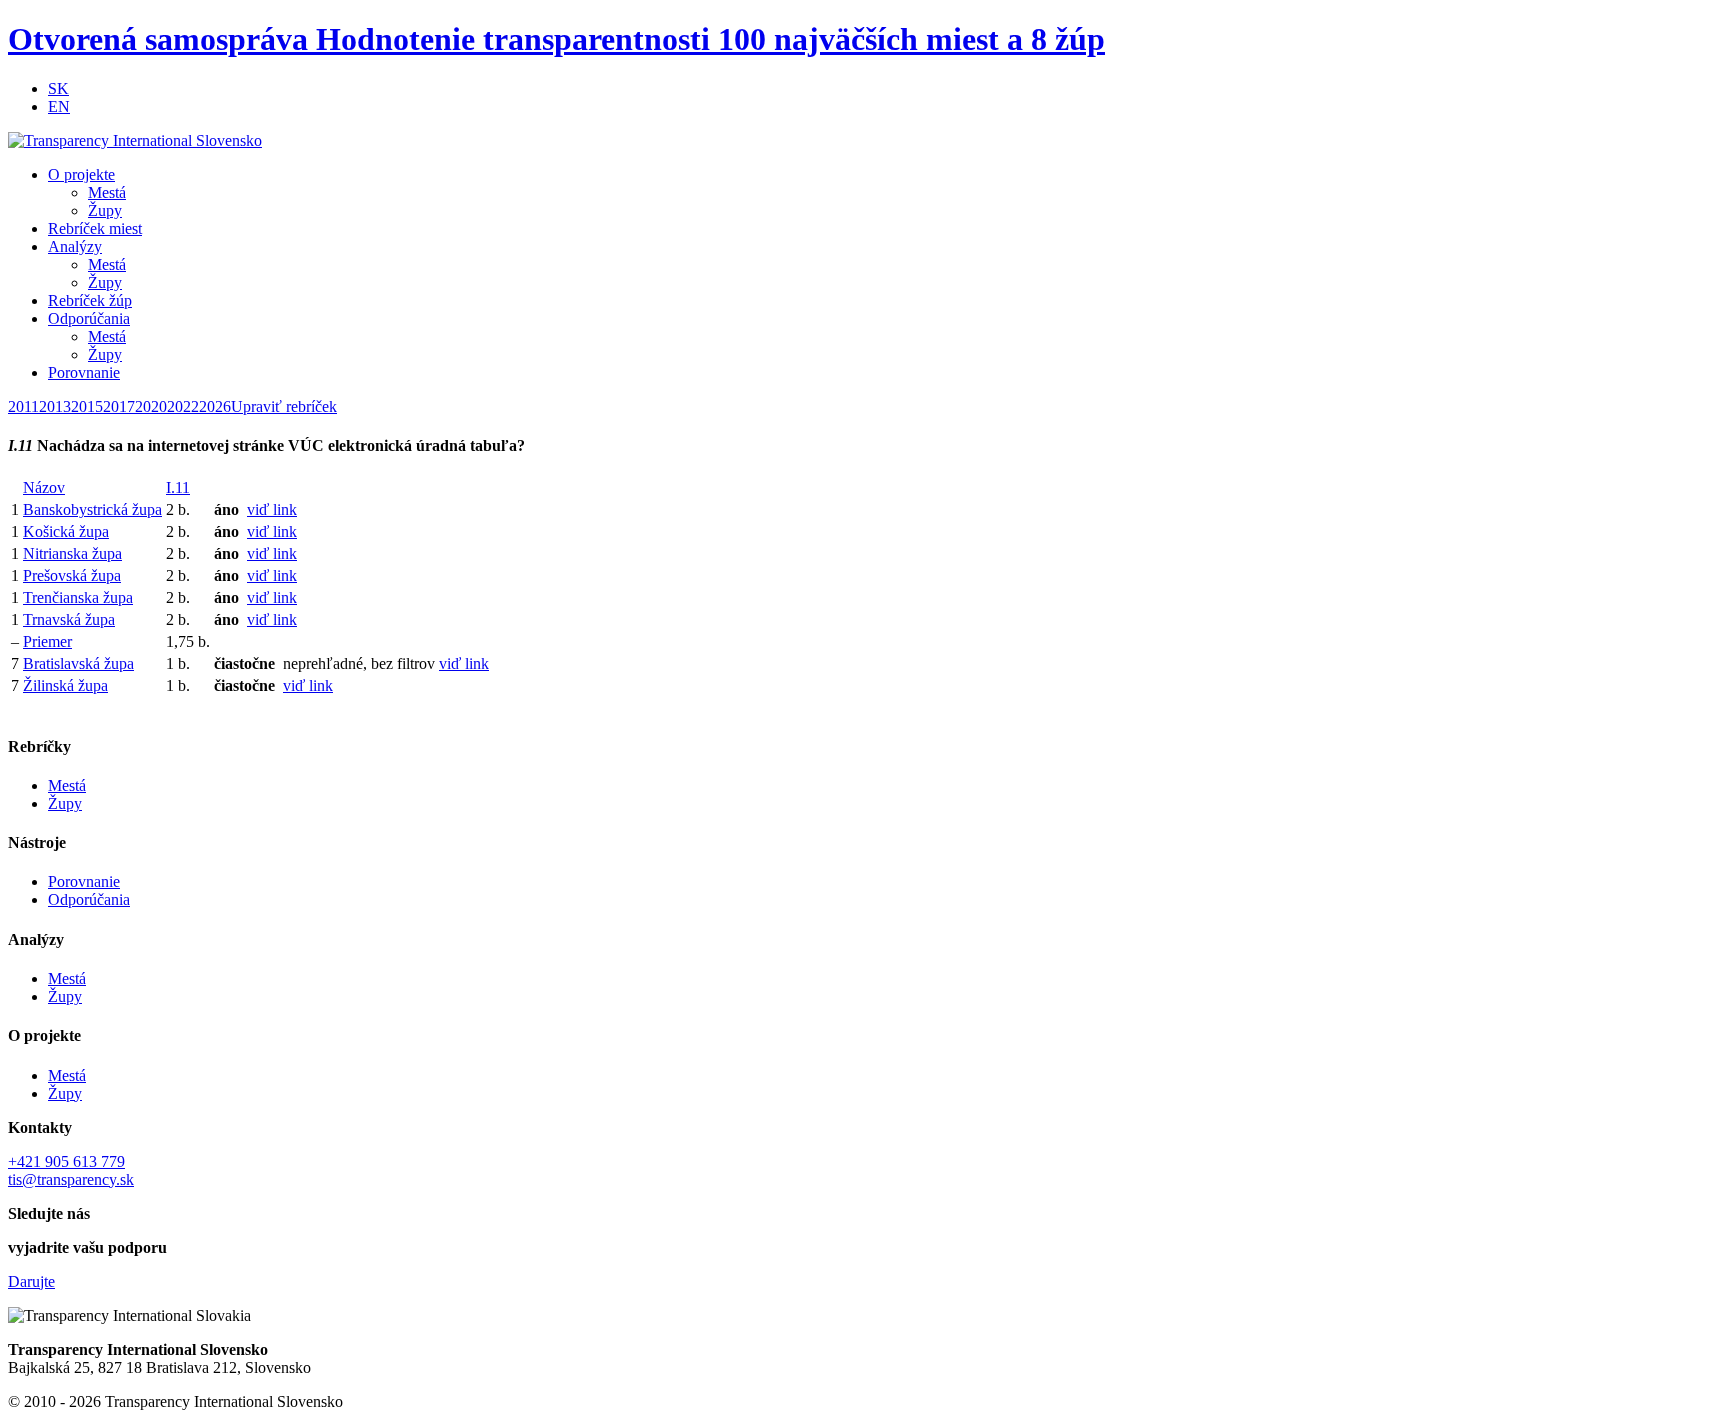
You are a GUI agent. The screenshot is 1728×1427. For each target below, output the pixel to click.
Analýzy (75, 246)
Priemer (47, 641)
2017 (119, 406)
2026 (215, 406)
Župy (105, 210)
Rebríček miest (95, 228)
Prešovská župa (72, 575)
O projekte (81, 174)
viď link (272, 509)
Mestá (107, 192)
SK (58, 88)
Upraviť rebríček (284, 406)
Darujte (31, 1281)
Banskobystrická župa (92, 509)
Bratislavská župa (78, 663)
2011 (23, 406)
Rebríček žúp (90, 300)
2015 (87, 406)
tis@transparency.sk (71, 1179)
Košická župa (66, 531)
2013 (55, 406)
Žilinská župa (65, 685)
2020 (151, 406)
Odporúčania (89, 318)
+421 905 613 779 (66, 1161)
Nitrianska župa (72, 553)
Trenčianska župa (78, 597)
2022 (183, 406)
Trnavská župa (69, 619)
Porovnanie (84, 372)
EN (59, 106)
